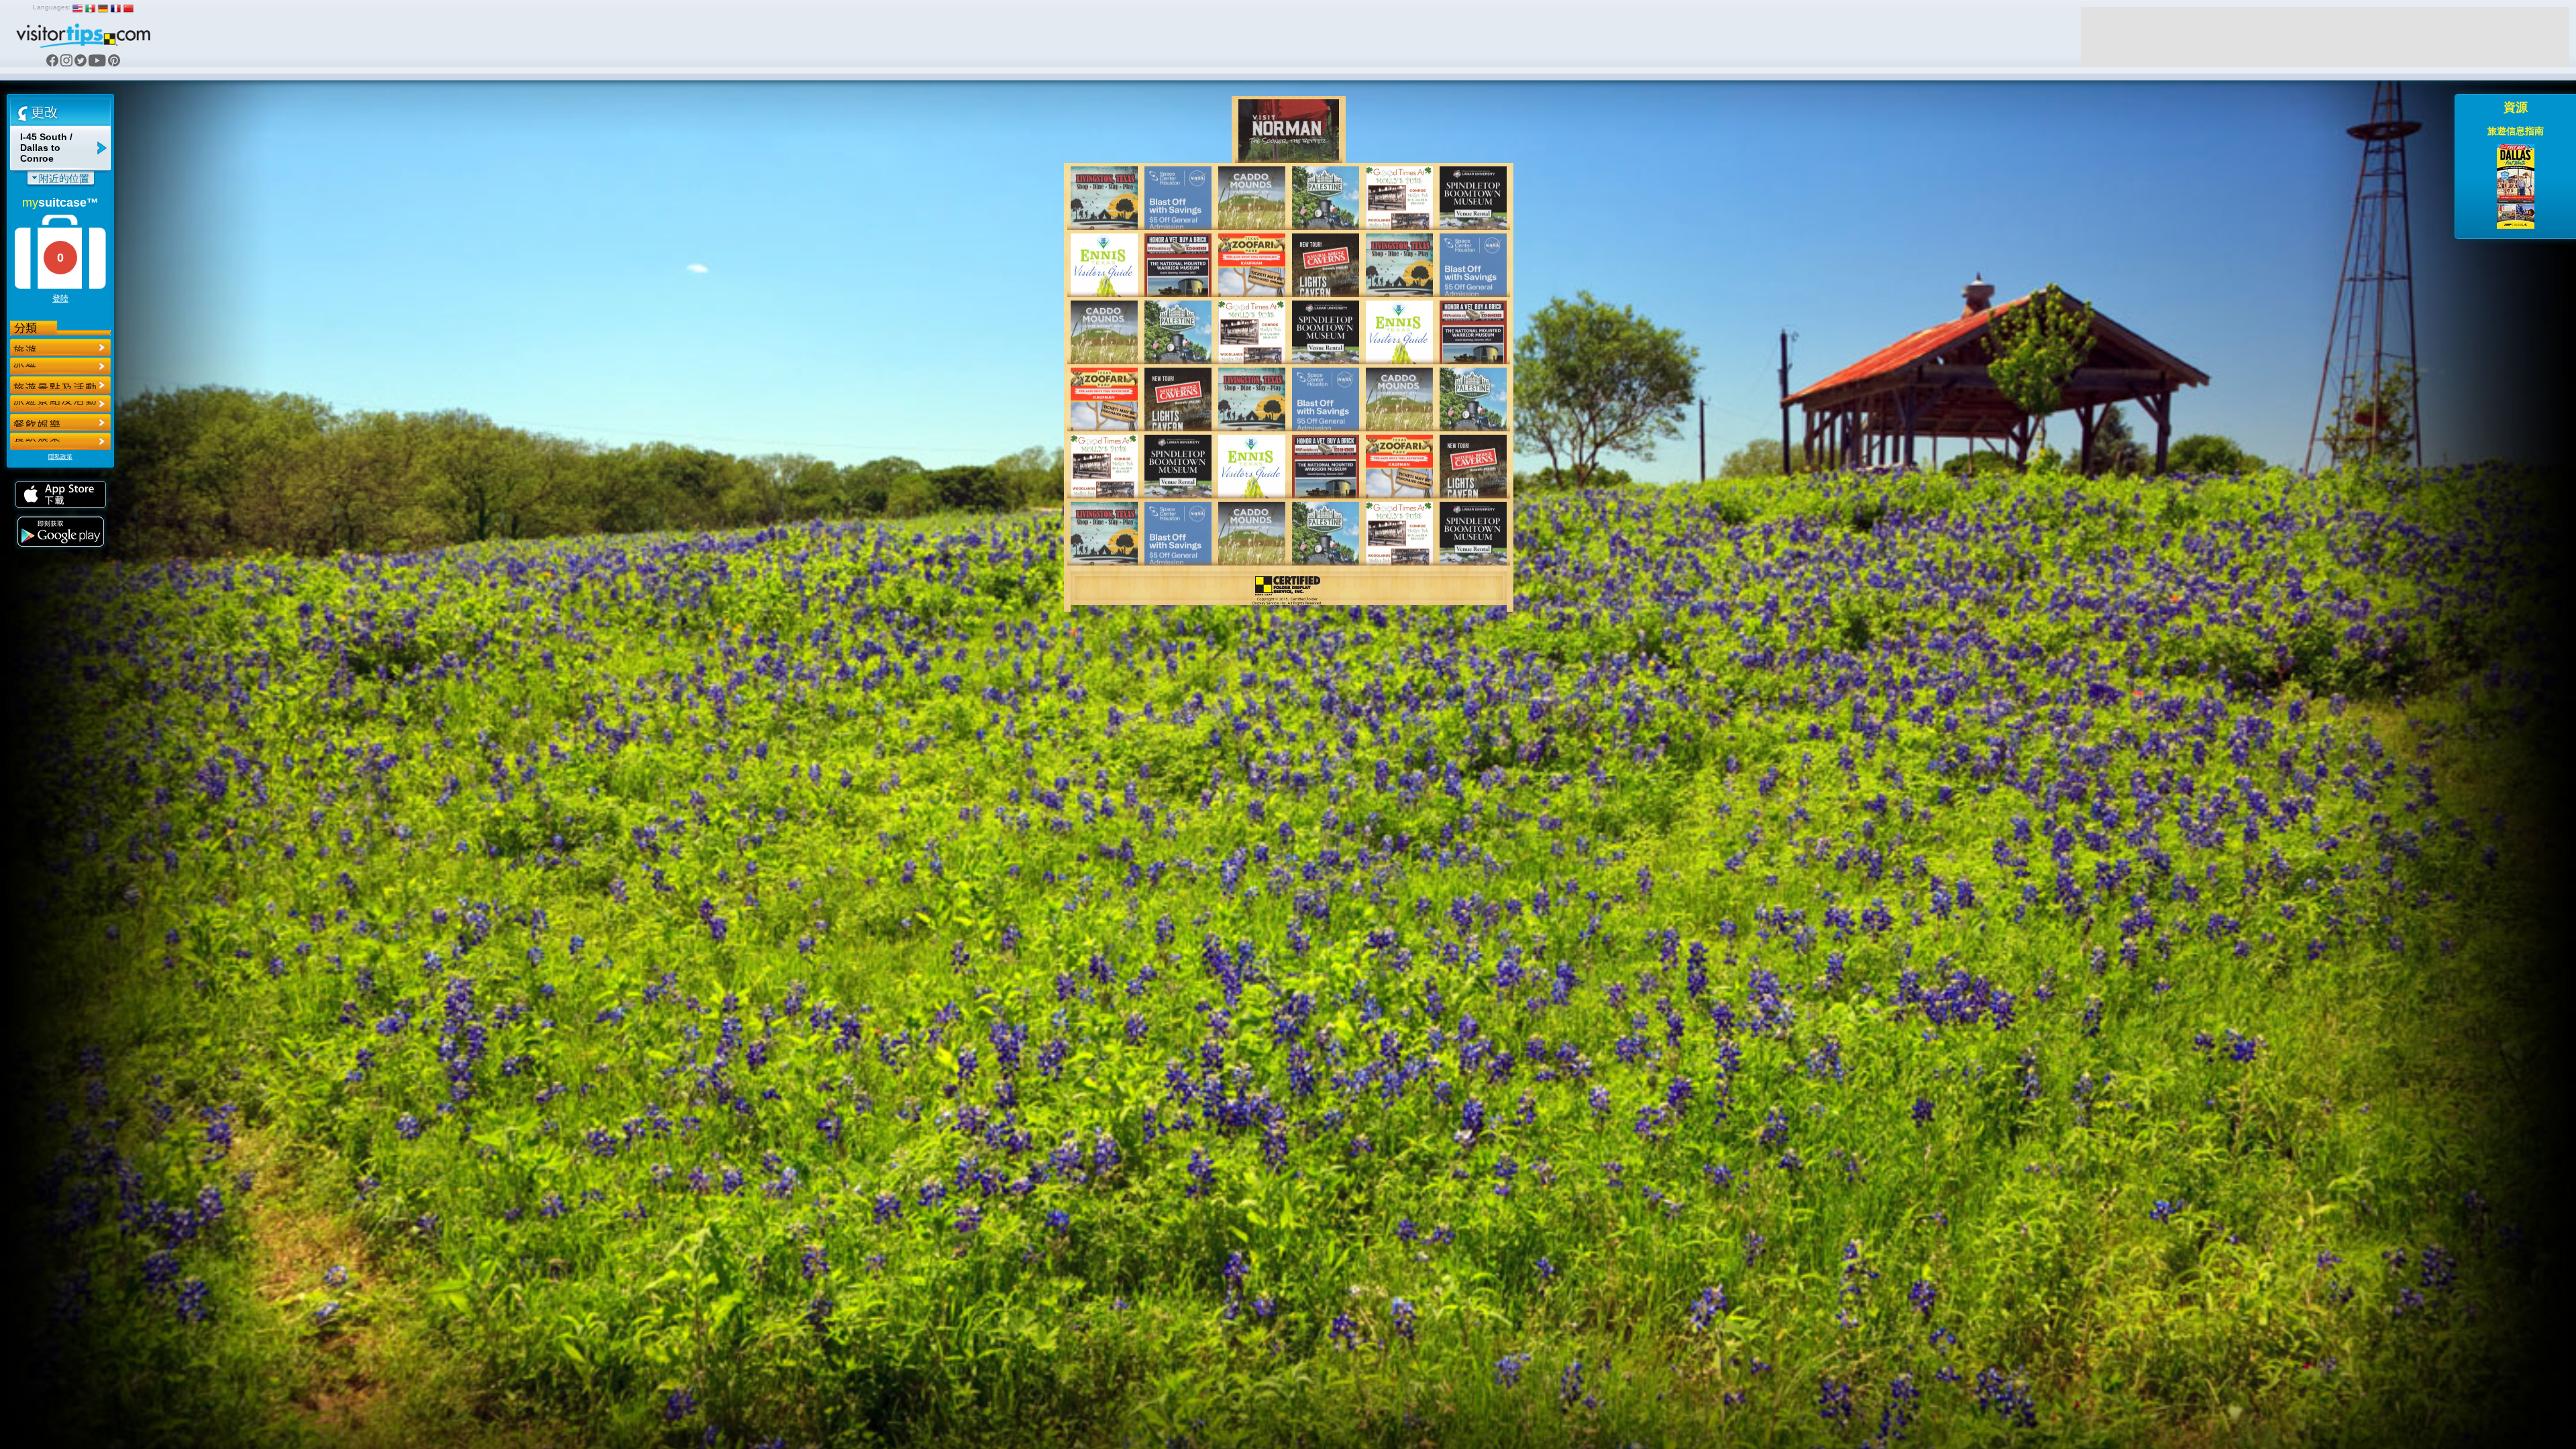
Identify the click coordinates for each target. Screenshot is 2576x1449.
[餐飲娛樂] (60, 385)
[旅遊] (60, 347)
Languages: (52, 7)
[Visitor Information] (60, 441)
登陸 (60, 299)
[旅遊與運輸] (60, 423)
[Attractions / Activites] (60, 366)
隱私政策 (60, 457)
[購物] (60, 404)
